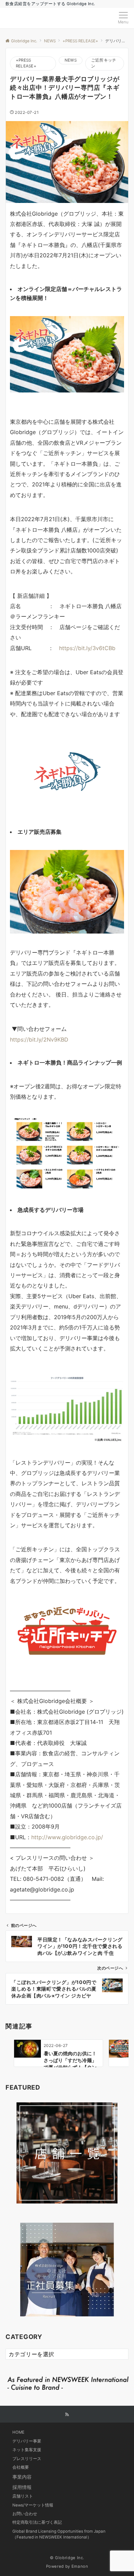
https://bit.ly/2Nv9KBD (39, 1039)
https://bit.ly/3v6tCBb (87, 648)
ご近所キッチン (104, 63)
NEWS (71, 60)
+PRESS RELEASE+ (26, 63)
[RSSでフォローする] (67, 2415)
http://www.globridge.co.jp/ (67, 1837)
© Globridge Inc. (67, 2558)
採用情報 (22, 2487)
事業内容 (22, 2477)
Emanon (80, 2566)
